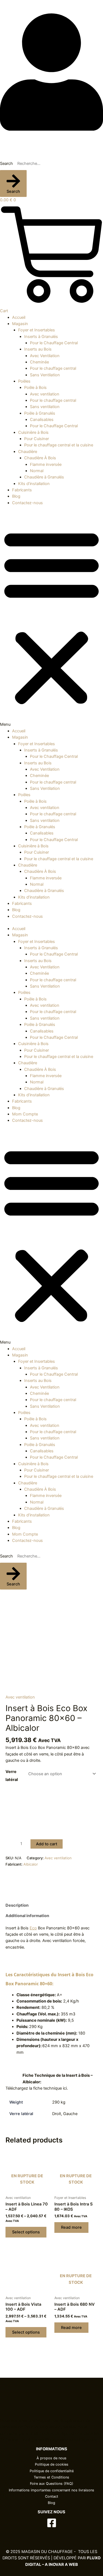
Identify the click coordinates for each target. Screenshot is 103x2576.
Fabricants (22, 490)
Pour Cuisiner (37, 439)
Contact (52, 2496)
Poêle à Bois (35, 388)
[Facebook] (52, 2523)
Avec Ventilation (45, 356)
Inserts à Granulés (41, 337)
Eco (33, 1928)
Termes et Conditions (51, 2477)
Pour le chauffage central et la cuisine (59, 445)
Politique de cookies (52, 2464)
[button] (51, 620)
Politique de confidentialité (52, 2471)
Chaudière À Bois (40, 458)
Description (17, 1905)
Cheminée (39, 362)
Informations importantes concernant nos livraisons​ (51, 2490)
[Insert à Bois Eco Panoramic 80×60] (51, 1641)
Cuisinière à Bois (33, 432)
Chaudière (28, 452)
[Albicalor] (16, 1877)
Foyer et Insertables (37, 330)
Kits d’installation (34, 484)
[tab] (51, 1905)
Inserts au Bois (38, 349)
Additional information (27, 1916)
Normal (37, 471)
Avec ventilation (45, 394)
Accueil (19, 317)
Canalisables (42, 420)
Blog (4, 3)
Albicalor (31, 1864)
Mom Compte (25, 1114)
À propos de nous (51, 2458)
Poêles (24, 381)
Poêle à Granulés (40, 413)
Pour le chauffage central (53, 368)
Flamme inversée (46, 464)
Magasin (20, 324)
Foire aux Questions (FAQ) (52, 2484)
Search (6, 163)
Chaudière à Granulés (44, 477)
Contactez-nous (27, 503)
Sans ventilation (45, 407)
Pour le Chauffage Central (54, 343)
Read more (71, 2227)
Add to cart (47, 1844)
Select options (26, 2232)
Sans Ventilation (45, 375)
